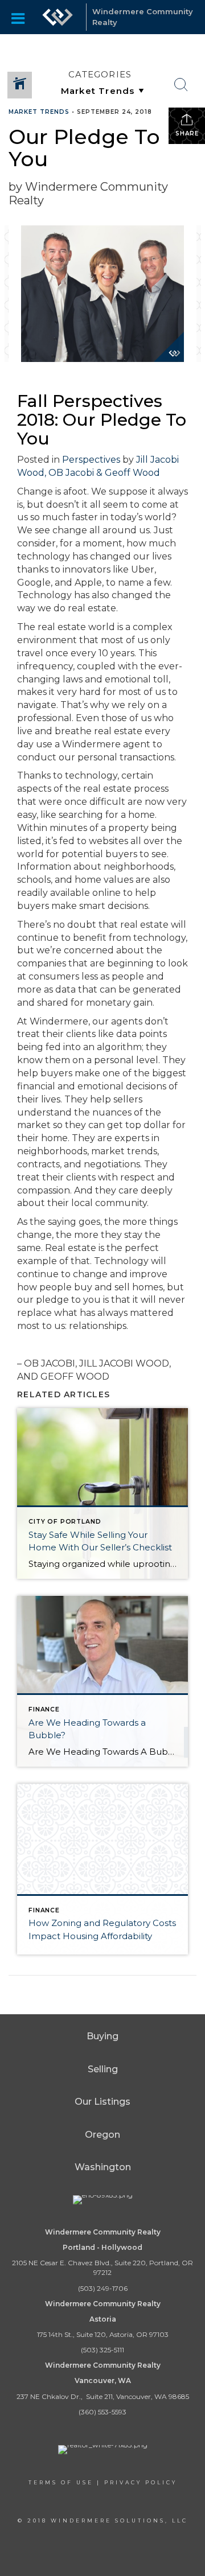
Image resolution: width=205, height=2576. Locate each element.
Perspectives (91, 460)
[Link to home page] (58, 17)
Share (187, 133)
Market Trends (39, 112)
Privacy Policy (141, 2482)
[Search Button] (181, 85)
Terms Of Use (61, 2482)
